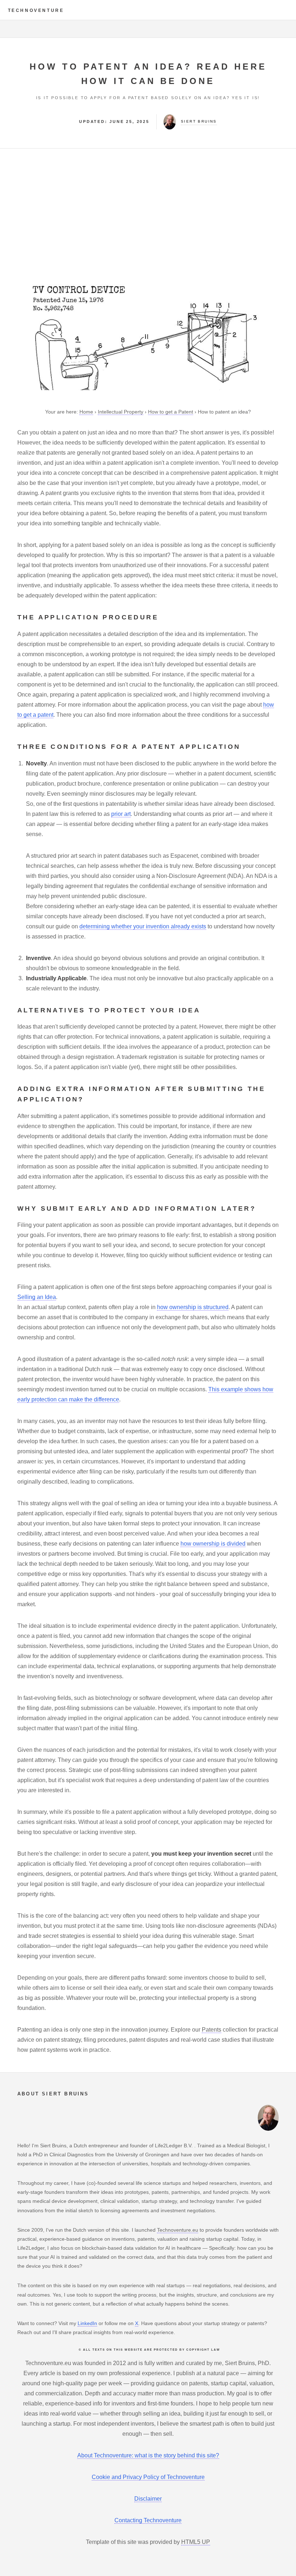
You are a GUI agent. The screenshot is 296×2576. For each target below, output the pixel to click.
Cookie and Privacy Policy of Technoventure (148, 2477)
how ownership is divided (213, 1544)
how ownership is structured (193, 1307)
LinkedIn (87, 2323)
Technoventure (36, 10)
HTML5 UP (196, 2542)
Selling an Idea (37, 1297)
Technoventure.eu (178, 2230)
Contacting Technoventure (148, 2520)
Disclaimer (148, 2499)
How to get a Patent (171, 412)
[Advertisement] (148, 216)
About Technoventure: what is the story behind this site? (148, 2455)
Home (86, 412)
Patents (212, 2030)
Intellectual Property (121, 412)
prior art (121, 814)
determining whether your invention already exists (143, 926)
